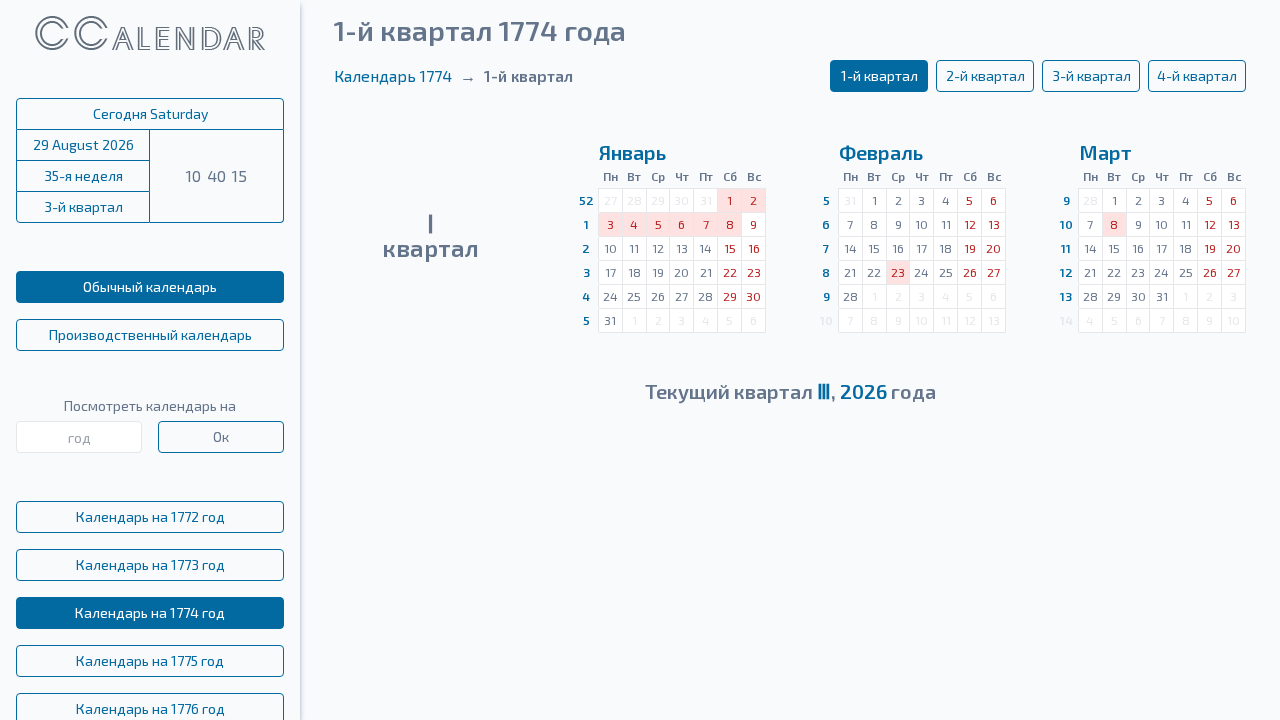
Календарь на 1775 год (150, 660)
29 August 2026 (83, 144)
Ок (221, 436)
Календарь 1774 (393, 75)
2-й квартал (985, 75)
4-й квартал (1197, 75)
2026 (863, 391)
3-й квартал (83, 206)
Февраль (881, 152)
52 (586, 200)
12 (1066, 272)
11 (1066, 248)
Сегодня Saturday (150, 113)
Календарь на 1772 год (150, 516)
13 (1066, 296)
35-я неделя (83, 175)
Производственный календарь (150, 334)
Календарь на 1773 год (150, 564)
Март (1105, 152)
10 (1066, 224)
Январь (632, 152)
